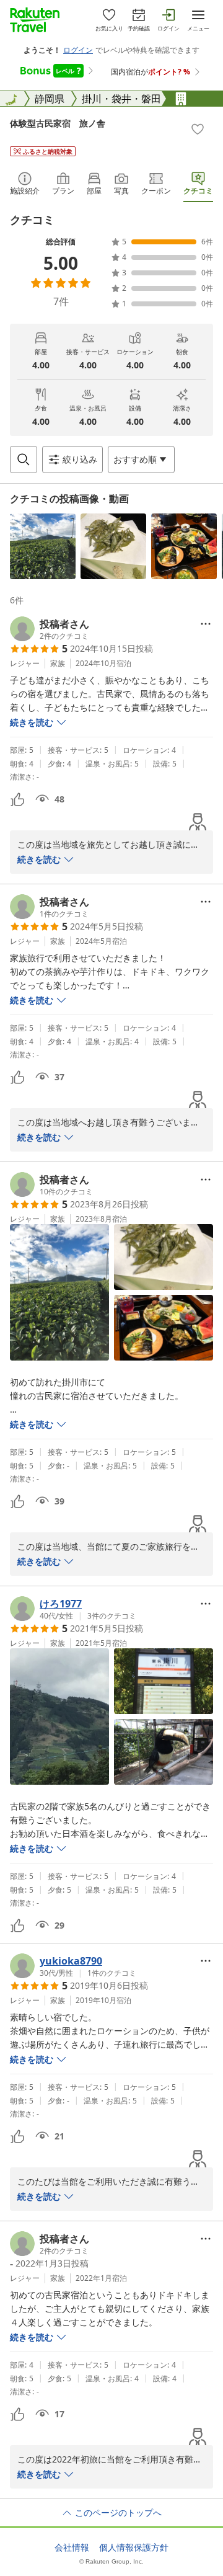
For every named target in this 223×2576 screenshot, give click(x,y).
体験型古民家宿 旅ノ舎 (58, 123)
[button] (43, 546)
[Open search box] (24, 460)
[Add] (198, 129)
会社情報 (72, 2547)
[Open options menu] (206, 624)
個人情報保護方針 (134, 2547)
